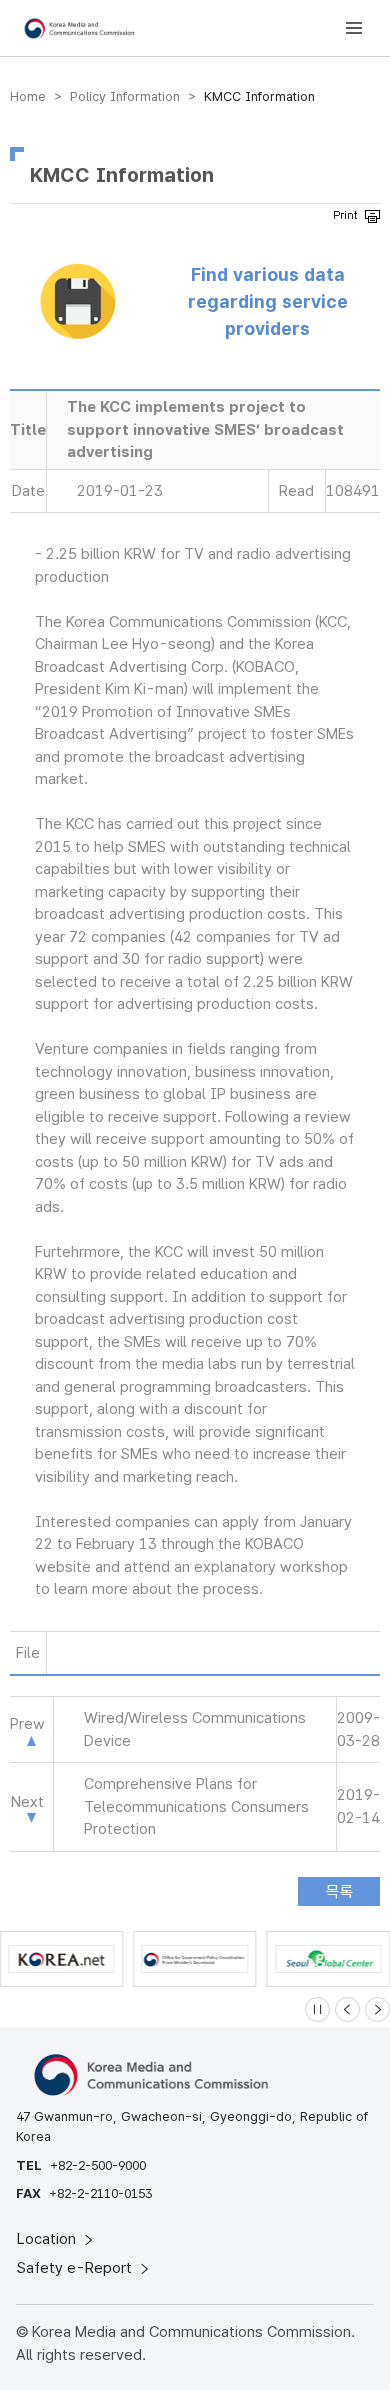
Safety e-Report (76, 2268)
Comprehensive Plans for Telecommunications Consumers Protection (196, 1806)
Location (48, 2239)
